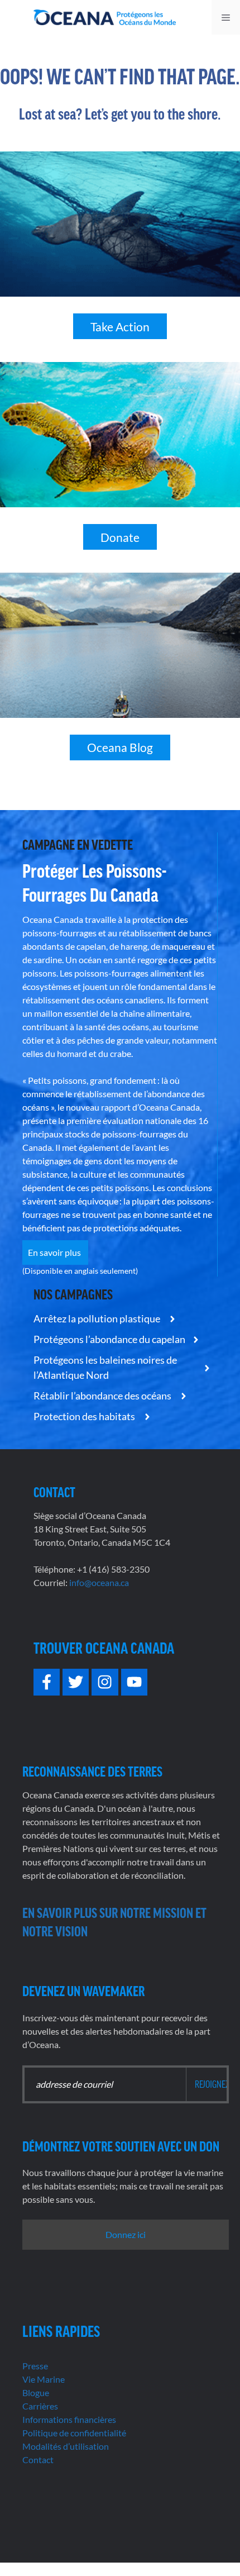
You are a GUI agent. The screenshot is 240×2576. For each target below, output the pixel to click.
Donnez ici (126, 2234)
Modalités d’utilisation (66, 2446)
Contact (38, 2460)
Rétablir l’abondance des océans (103, 1396)
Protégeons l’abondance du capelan (109, 1339)
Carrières (40, 2406)
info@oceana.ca (99, 1582)
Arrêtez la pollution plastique (98, 1318)
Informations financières (69, 2419)
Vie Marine (44, 2379)
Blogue (36, 2392)
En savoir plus (55, 1252)
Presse (35, 2366)
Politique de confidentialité (74, 2433)
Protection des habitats (85, 1416)
